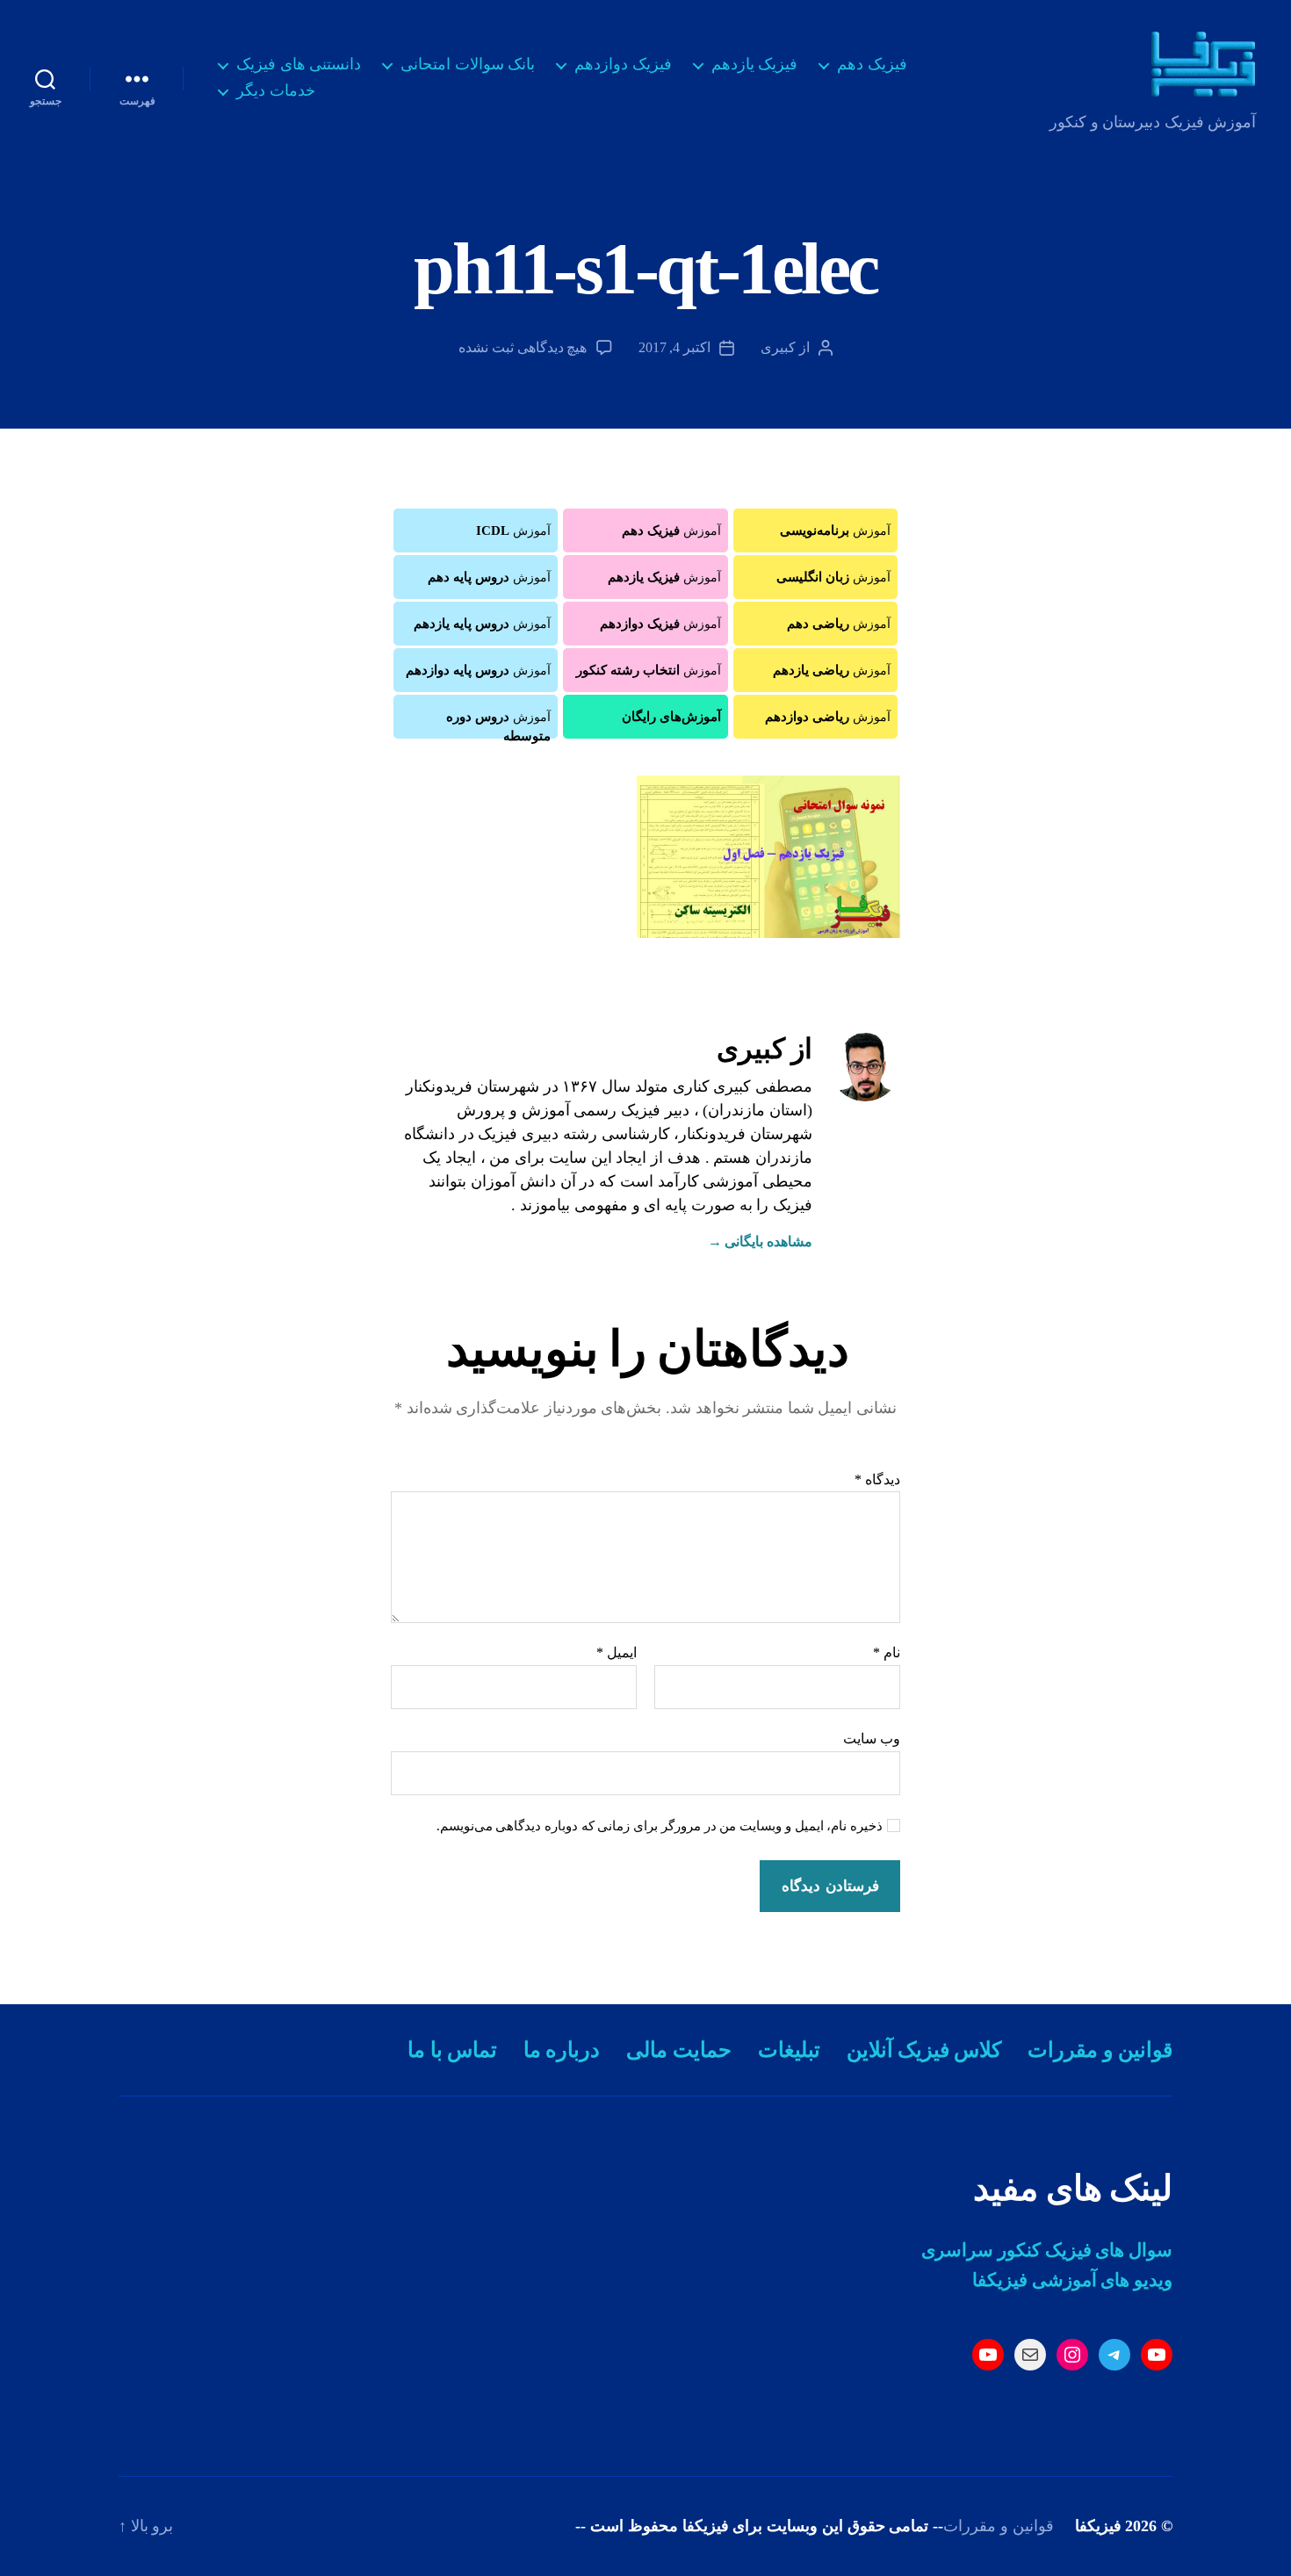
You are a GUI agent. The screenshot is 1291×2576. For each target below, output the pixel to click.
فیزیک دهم (872, 64)
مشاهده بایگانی (760, 1241)
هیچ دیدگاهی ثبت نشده (523, 347)
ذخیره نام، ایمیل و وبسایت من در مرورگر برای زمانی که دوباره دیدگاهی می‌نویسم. (660, 1826)
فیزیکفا (1098, 2526)
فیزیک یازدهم (755, 64)
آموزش (835, 530)
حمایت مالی (678, 2050)
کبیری (778, 347)
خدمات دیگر (276, 90)
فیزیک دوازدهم (623, 64)
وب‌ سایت (872, 1739)
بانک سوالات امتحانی (468, 64)
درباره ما (562, 2050)
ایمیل (617, 1652)
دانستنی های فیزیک (299, 64)
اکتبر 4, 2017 (674, 347)
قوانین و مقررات (1100, 2050)
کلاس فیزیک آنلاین (924, 2050)
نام (887, 1652)
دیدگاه (877, 1479)
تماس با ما (452, 2050)
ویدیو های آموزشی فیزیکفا (1072, 2280)
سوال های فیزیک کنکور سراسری (1047, 2250)
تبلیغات (789, 2050)
